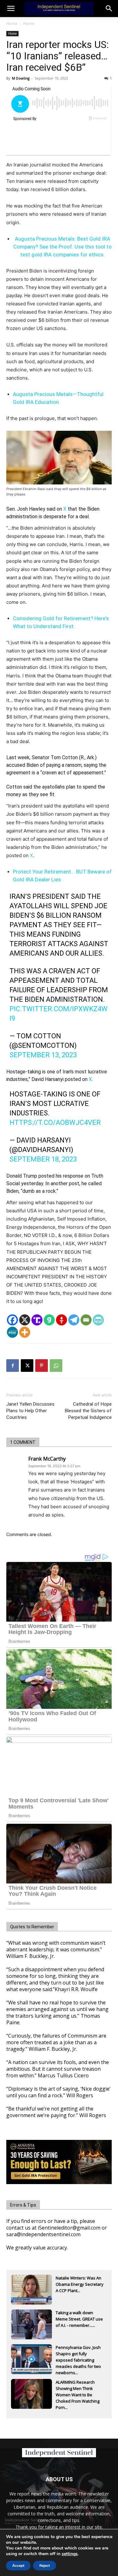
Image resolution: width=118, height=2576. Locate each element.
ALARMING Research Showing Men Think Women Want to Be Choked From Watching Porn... (78, 2389)
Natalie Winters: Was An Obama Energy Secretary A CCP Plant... (80, 2284)
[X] (25, 1320)
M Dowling (21, 78)
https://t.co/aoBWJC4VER (55, 1123)
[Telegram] (74, 1320)
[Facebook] (12, 1320)
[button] (109, 9)
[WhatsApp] (56, 1366)
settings (70, 2554)
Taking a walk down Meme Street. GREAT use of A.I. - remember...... (79, 2319)
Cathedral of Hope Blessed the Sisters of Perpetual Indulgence (88, 1411)
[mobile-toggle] (11, 9)
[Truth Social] (37, 1320)
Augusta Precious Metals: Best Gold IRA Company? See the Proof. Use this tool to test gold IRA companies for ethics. (62, 247)
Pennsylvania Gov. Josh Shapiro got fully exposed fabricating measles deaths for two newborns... (78, 2354)
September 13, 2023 (43, 1055)
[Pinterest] (42, 1366)
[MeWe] (12, 1332)
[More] (25, 1332)
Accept (18, 2566)
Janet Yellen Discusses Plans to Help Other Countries (30, 1411)
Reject (45, 2566)
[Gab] (49, 1320)
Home (12, 24)
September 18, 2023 (43, 1159)
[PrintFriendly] (98, 1320)
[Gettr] (62, 1320)
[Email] (86, 1320)
